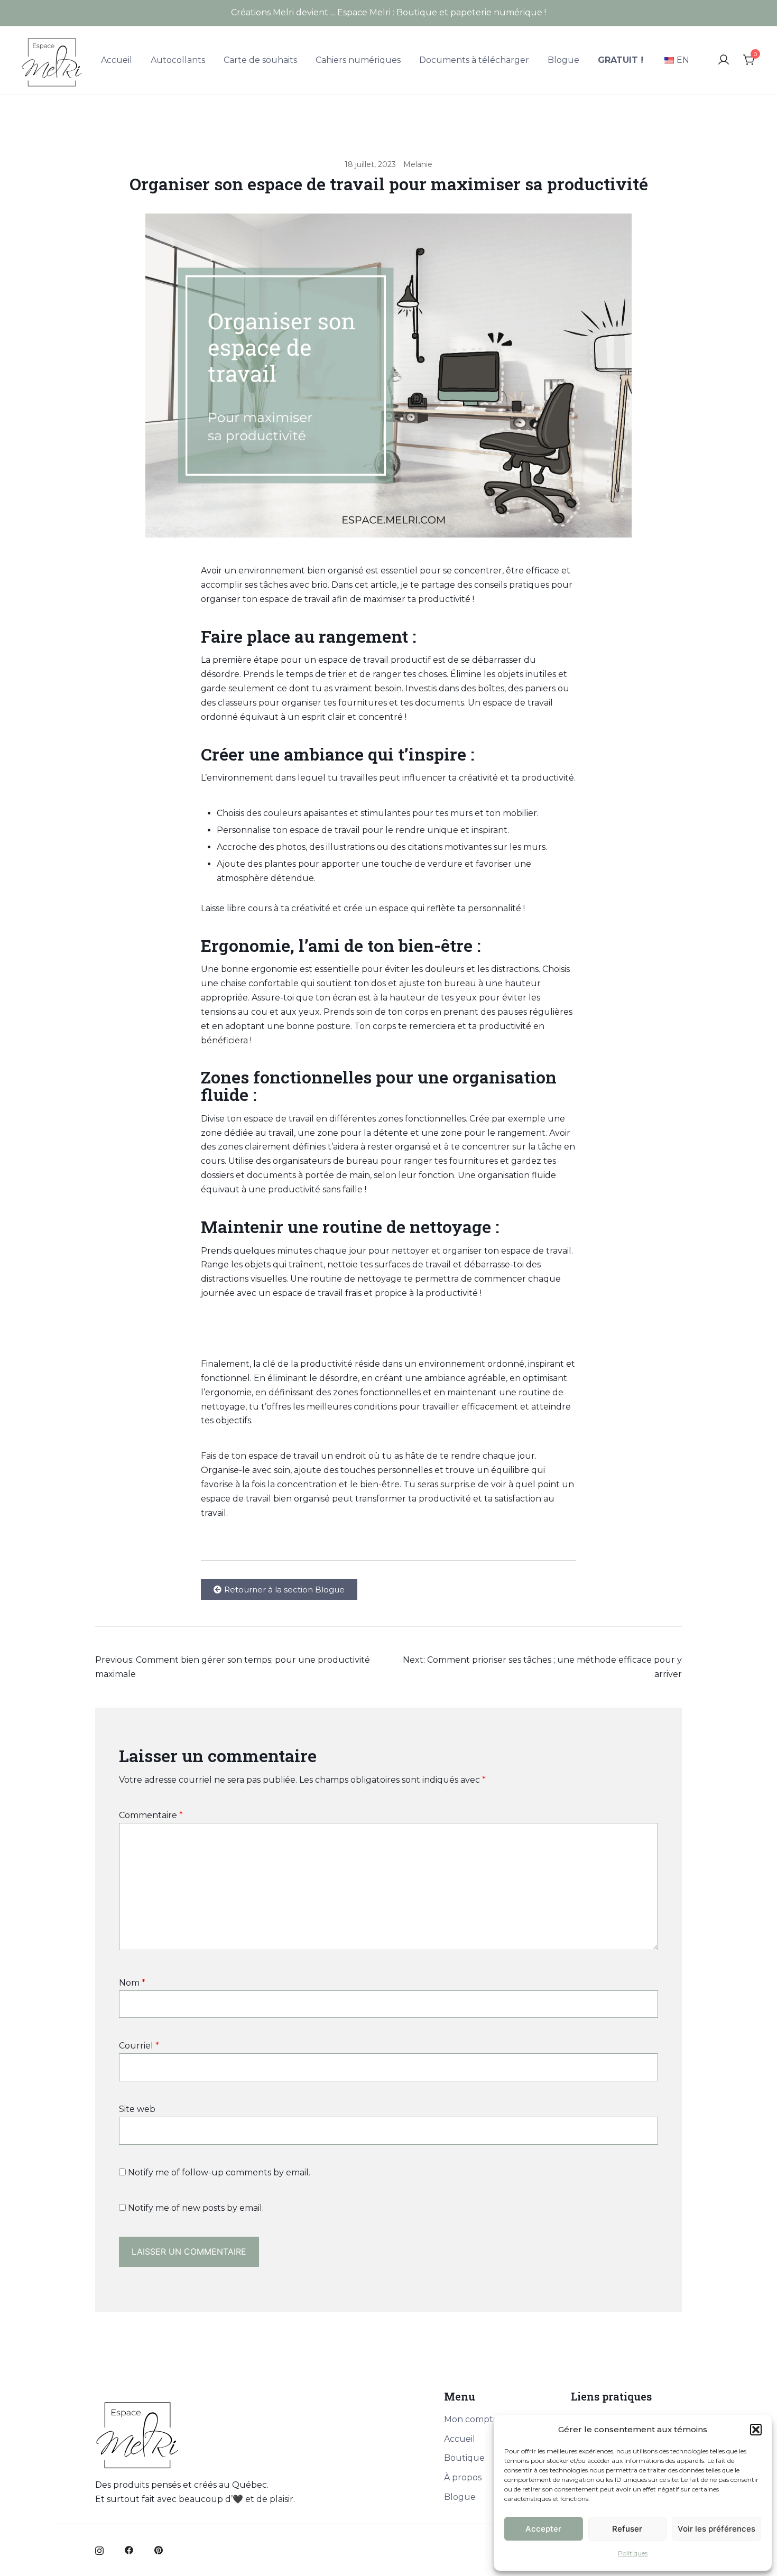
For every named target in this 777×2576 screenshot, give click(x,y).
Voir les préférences (716, 2529)
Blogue (563, 60)
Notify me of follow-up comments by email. (219, 2172)
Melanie (418, 164)
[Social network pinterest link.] (159, 2549)
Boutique (464, 2458)
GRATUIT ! (621, 60)
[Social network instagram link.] (99, 2549)
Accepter (543, 2529)
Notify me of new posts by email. (196, 2208)
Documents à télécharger (474, 60)
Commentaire (151, 1815)
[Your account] (724, 61)
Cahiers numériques (358, 60)
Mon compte (471, 2419)
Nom (132, 1983)
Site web (137, 2109)
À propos (463, 2477)
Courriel (139, 2046)
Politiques (633, 2553)
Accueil (117, 60)
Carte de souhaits (260, 60)
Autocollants (178, 60)
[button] (756, 2430)
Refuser (627, 2529)
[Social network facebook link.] (129, 2549)
